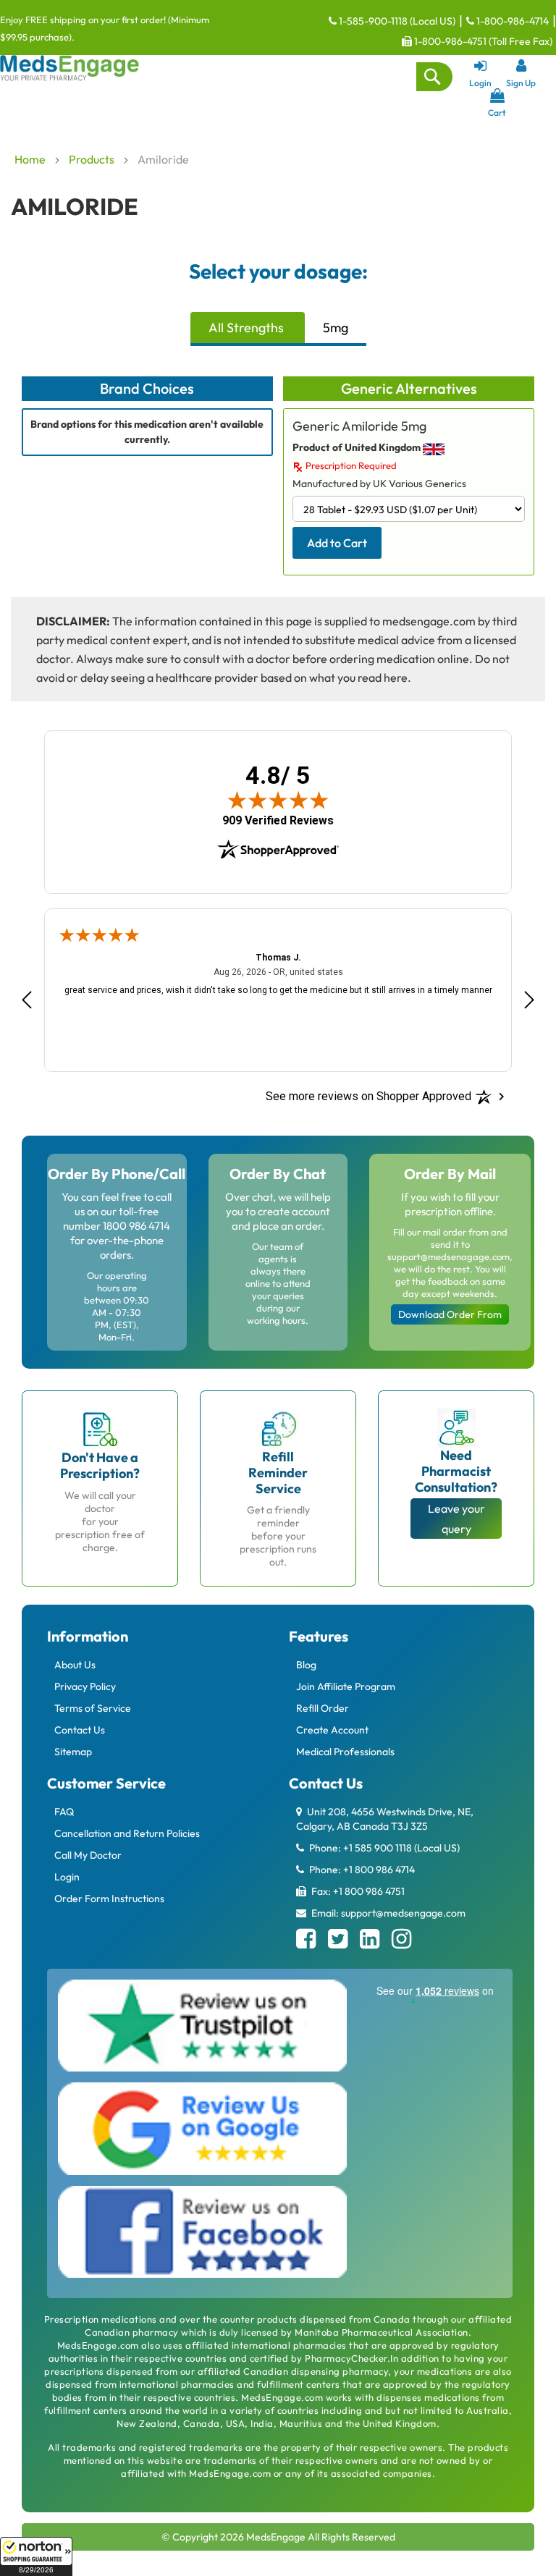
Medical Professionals (345, 1752)
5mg (336, 328)
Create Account (332, 1730)
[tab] (248, 329)
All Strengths (246, 328)
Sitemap (73, 1752)
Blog (306, 1665)
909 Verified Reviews (278, 821)
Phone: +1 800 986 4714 (361, 1870)
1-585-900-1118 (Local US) (396, 21)
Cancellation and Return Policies (127, 1833)
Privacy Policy (85, 1686)
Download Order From (450, 1314)
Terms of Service (93, 1708)
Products (93, 159)
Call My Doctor (88, 1855)
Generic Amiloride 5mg (359, 426)
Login (67, 1877)
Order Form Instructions (109, 1899)
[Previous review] (27, 1000)
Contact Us (80, 1730)
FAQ (64, 1812)
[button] (36, 2556)
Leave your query (456, 1519)
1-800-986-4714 (511, 21)
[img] (278, 800)
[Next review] (529, 1000)
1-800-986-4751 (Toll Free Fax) (482, 41)
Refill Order (323, 1708)
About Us (75, 1665)
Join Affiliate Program (346, 1686)
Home (31, 159)
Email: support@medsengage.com (387, 1913)
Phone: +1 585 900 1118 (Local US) (383, 1848)
